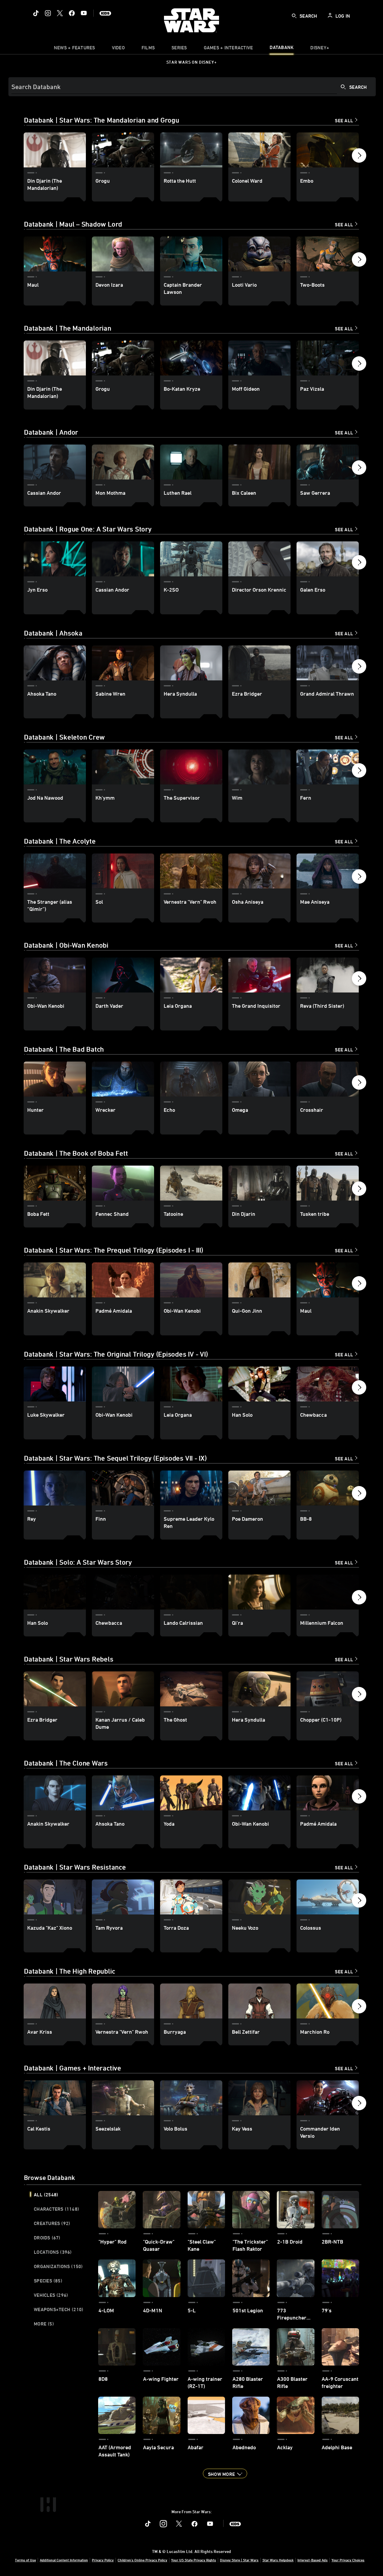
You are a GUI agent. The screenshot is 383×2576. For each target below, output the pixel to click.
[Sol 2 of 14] (123, 871)
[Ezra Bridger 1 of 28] (55, 1689)
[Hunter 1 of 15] (55, 1079)
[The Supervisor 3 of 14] (191, 767)
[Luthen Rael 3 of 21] (191, 462)
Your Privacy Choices (348, 2560)
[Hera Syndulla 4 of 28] (259, 1689)
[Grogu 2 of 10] (123, 150)
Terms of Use (25, 2560)
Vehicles (51, 2295)
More (44, 2324)
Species (48, 2281)
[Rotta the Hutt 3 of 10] (191, 150)
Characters (56, 2209)
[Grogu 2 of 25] (123, 358)
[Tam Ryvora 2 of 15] (123, 1897)
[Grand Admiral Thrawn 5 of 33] (328, 663)
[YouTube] (84, 13)
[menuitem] (118, 49)
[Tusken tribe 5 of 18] (328, 1183)
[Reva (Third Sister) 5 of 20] (328, 975)
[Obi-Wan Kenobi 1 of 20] (55, 975)
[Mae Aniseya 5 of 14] (328, 871)
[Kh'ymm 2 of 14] (123, 767)
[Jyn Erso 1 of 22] (55, 559)
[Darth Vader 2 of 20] (123, 975)
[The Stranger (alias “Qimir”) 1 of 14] (55, 871)
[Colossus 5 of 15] (328, 1897)
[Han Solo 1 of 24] (55, 1592)
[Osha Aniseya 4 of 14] (259, 871)
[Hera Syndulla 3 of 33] (191, 663)
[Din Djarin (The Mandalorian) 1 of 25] (55, 358)
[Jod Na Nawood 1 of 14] (55, 767)
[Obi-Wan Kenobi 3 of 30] (191, 1280)
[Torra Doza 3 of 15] (191, 1897)
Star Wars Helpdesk (278, 2560)
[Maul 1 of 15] (55, 254)
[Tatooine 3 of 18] (191, 1183)
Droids (47, 2238)
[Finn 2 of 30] (123, 1488)
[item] (75, 49)
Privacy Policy (103, 2560)
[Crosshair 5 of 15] (328, 1079)
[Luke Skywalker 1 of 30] (55, 1384)
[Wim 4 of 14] (259, 767)
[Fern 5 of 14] (328, 767)
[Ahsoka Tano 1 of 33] (55, 663)
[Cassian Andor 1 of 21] (55, 462)
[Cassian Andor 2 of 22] (123, 559)
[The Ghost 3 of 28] (191, 1689)
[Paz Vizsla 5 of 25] (328, 358)
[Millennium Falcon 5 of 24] (328, 1592)
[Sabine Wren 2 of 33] (123, 663)
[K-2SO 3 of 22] (191, 559)
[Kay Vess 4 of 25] (259, 2098)
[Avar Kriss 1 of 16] (55, 2001)
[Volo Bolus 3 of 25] (191, 2098)
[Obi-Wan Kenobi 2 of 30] (123, 1384)
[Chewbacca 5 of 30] (328, 1384)
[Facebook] (72, 13)
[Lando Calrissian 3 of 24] (191, 1592)
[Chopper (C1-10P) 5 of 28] (328, 1689)
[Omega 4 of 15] (259, 1079)
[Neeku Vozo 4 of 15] (259, 1897)
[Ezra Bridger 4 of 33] (259, 663)
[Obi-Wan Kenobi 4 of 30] (259, 1793)
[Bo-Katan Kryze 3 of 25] (191, 358)
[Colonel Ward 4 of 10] (259, 150)
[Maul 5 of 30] (328, 1280)
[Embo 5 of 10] (328, 150)
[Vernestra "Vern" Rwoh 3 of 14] (191, 871)
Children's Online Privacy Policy (142, 2560)
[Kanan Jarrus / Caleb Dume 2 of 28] (123, 1689)
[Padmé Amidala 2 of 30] (123, 1280)
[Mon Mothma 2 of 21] (123, 462)
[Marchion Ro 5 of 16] (328, 2001)
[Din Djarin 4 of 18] (259, 1183)
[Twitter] (60, 13)
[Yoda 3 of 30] (191, 1793)
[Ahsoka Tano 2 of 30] (123, 1793)
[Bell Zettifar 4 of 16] (259, 2001)
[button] (359, 157)
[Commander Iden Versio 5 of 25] (328, 2098)
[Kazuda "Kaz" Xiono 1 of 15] (55, 1897)
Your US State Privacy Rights (194, 2560)
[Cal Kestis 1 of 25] (55, 2098)
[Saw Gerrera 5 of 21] (328, 462)
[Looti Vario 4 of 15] (259, 254)
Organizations (58, 2266)
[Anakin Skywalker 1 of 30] (55, 1280)
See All (344, 120)
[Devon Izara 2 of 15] (123, 254)
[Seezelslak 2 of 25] (123, 2098)
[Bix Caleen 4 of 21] (259, 462)
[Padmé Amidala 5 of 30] (328, 1793)
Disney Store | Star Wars (239, 2560)
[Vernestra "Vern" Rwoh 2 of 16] (123, 2001)
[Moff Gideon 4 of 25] (259, 358)
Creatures (52, 2223)
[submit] (294, 16)
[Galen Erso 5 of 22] (328, 559)
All (46, 2195)
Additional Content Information (64, 2560)
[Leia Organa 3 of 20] (191, 975)
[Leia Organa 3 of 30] (191, 1384)
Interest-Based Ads (313, 2560)
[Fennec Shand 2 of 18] (123, 1183)
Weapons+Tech (58, 2309)
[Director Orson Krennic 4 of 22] (259, 559)
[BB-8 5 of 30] (328, 1488)
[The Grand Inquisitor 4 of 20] (259, 975)
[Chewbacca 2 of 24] (123, 1592)
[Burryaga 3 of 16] (191, 2001)
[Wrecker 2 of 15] (123, 1079)
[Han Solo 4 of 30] (259, 1384)
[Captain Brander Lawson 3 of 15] (191, 254)
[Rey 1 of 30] (55, 1488)
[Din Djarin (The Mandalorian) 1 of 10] (55, 150)
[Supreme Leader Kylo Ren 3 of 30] (191, 1488)
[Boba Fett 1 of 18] (55, 1183)
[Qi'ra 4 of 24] (259, 1592)
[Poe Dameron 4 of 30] (259, 1488)
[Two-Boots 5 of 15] (328, 254)
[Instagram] (48, 13)
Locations (53, 2252)
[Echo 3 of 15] (191, 1079)
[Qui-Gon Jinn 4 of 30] (259, 1280)
